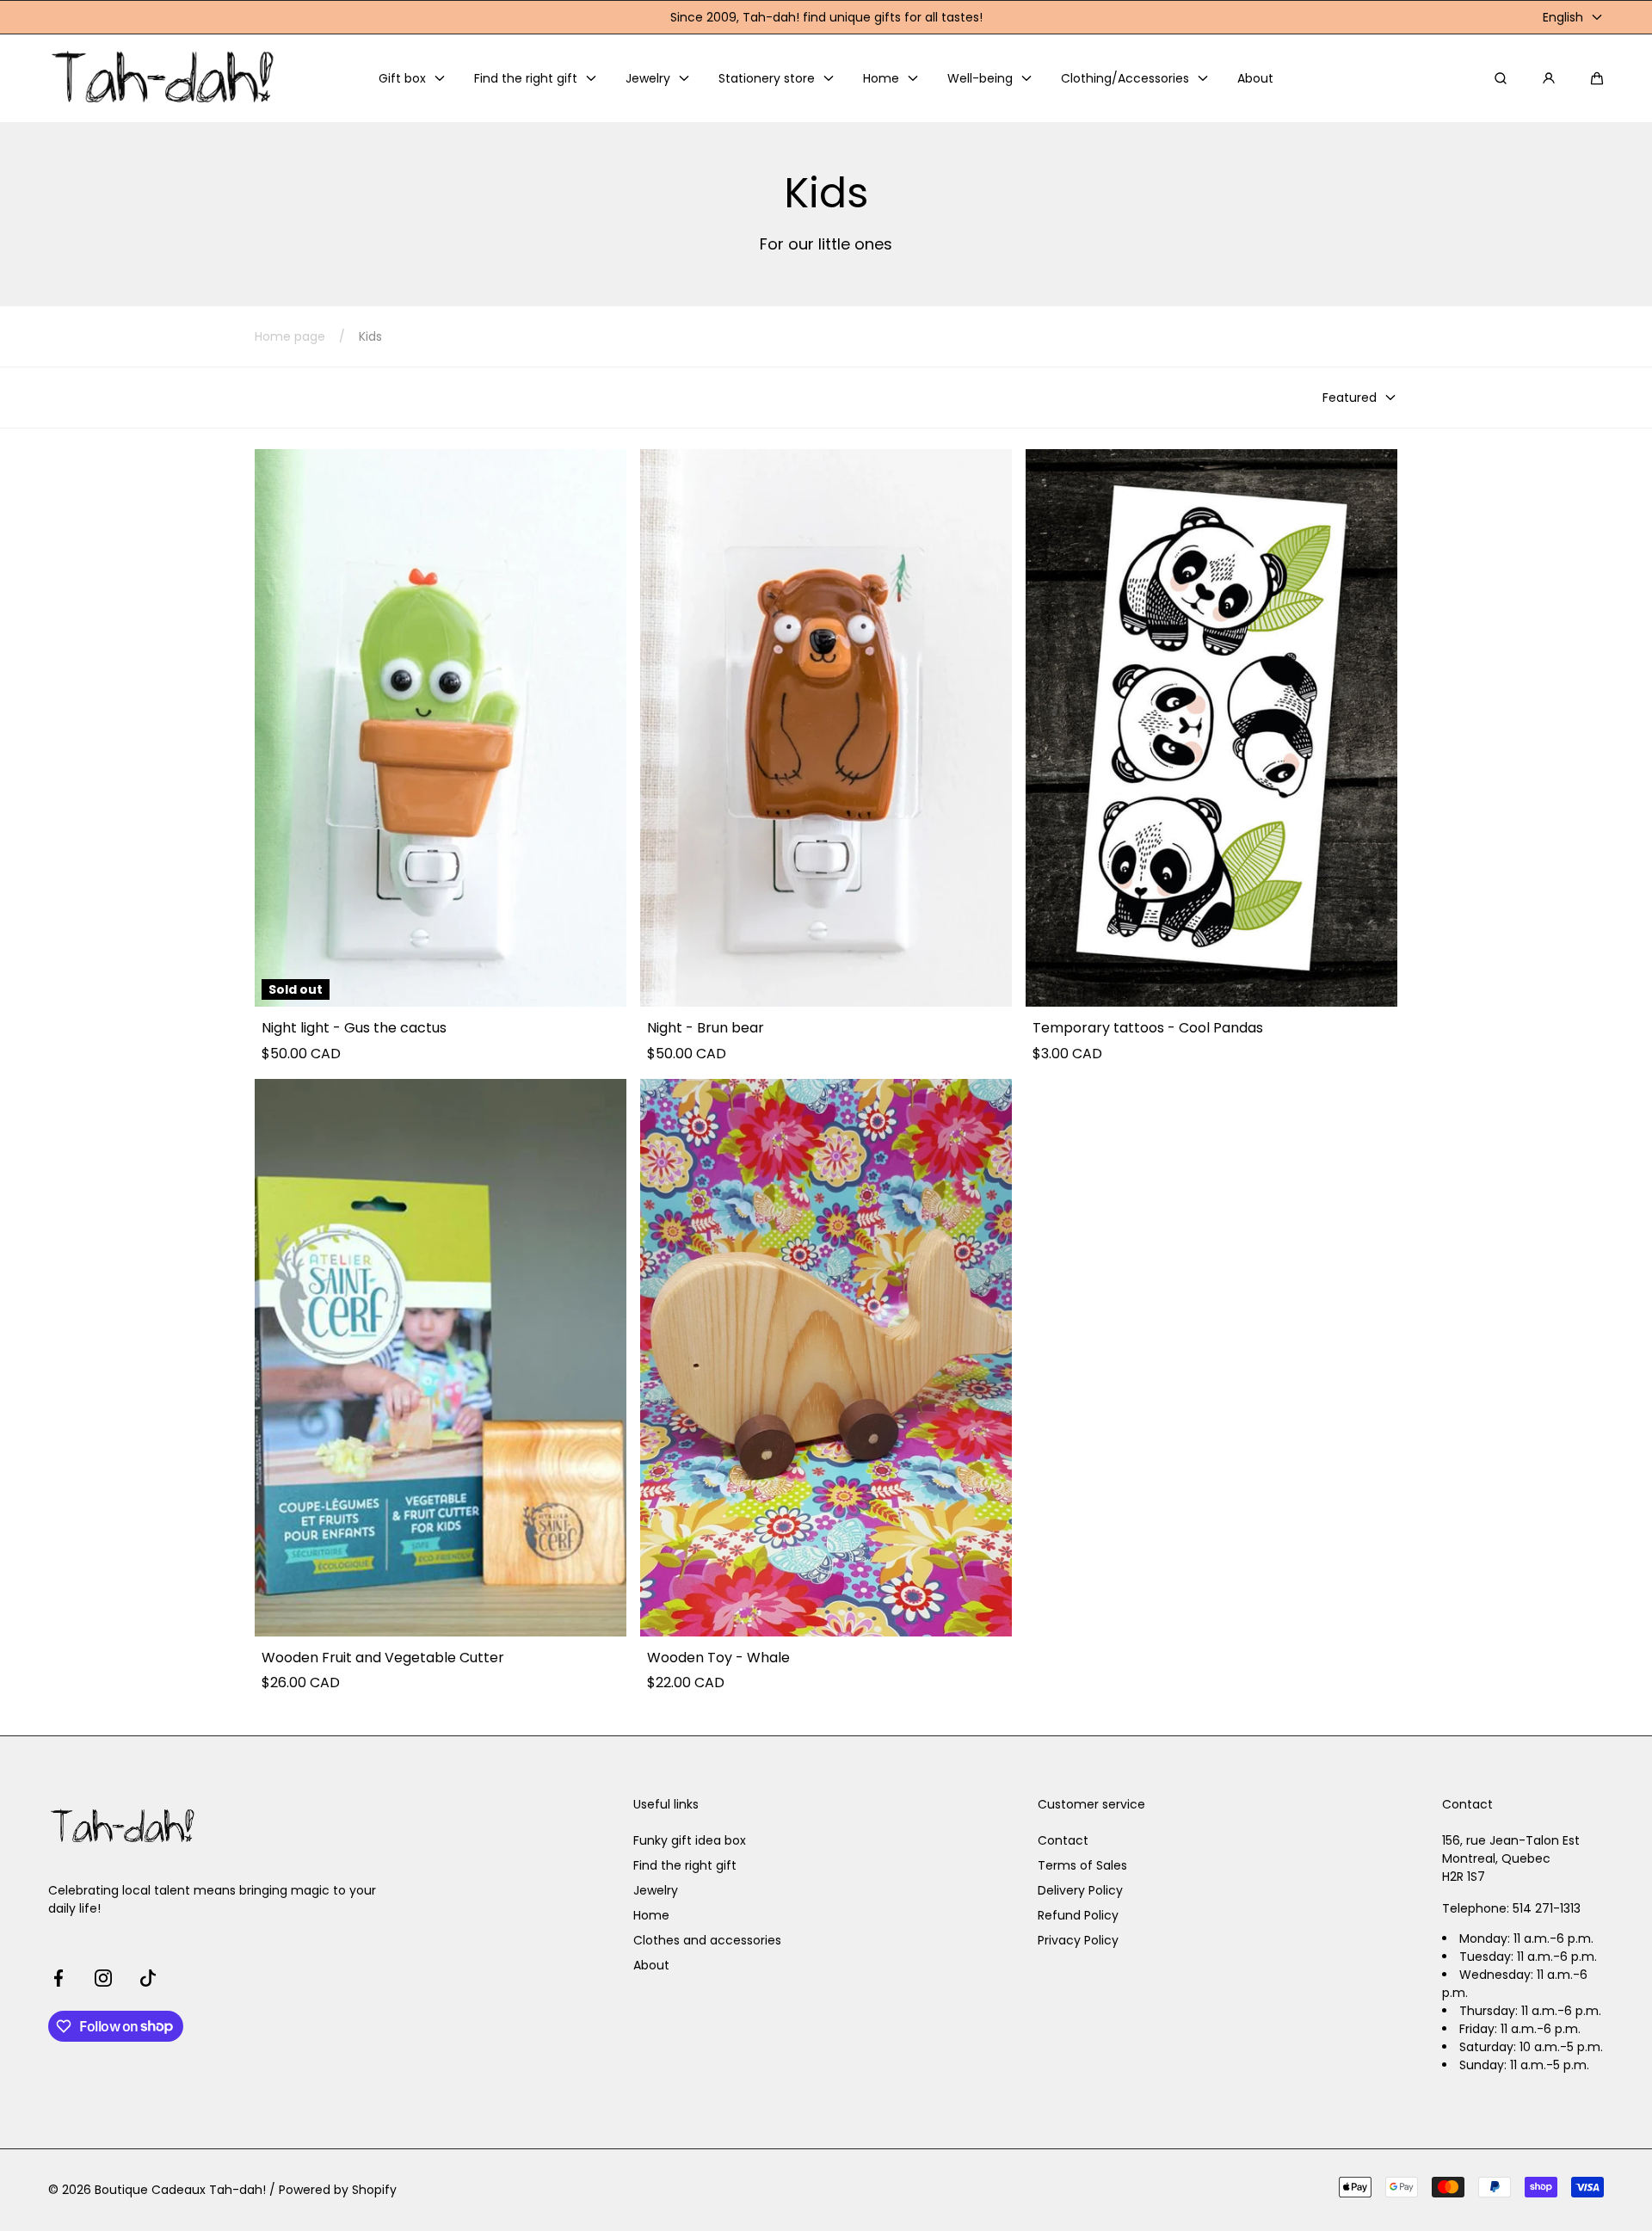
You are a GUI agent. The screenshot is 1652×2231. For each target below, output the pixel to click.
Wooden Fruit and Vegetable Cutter (383, 1658)
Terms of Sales (1082, 1865)
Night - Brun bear (706, 1028)
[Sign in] (1549, 78)
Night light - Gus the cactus (354, 1028)
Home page (290, 336)
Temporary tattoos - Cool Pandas (1148, 1028)
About (651, 1965)
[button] (1597, 78)
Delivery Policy (1080, 1890)
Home (651, 1915)
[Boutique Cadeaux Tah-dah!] (164, 78)
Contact (1063, 1840)
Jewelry (656, 1890)
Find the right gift (685, 1865)
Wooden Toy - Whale (718, 1658)
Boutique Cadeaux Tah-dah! (180, 2190)
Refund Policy (1078, 1915)
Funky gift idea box (690, 1840)
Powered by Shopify (338, 2190)
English (1563, 17)
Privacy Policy (1078, 1940)
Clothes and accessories (707, 1940)
